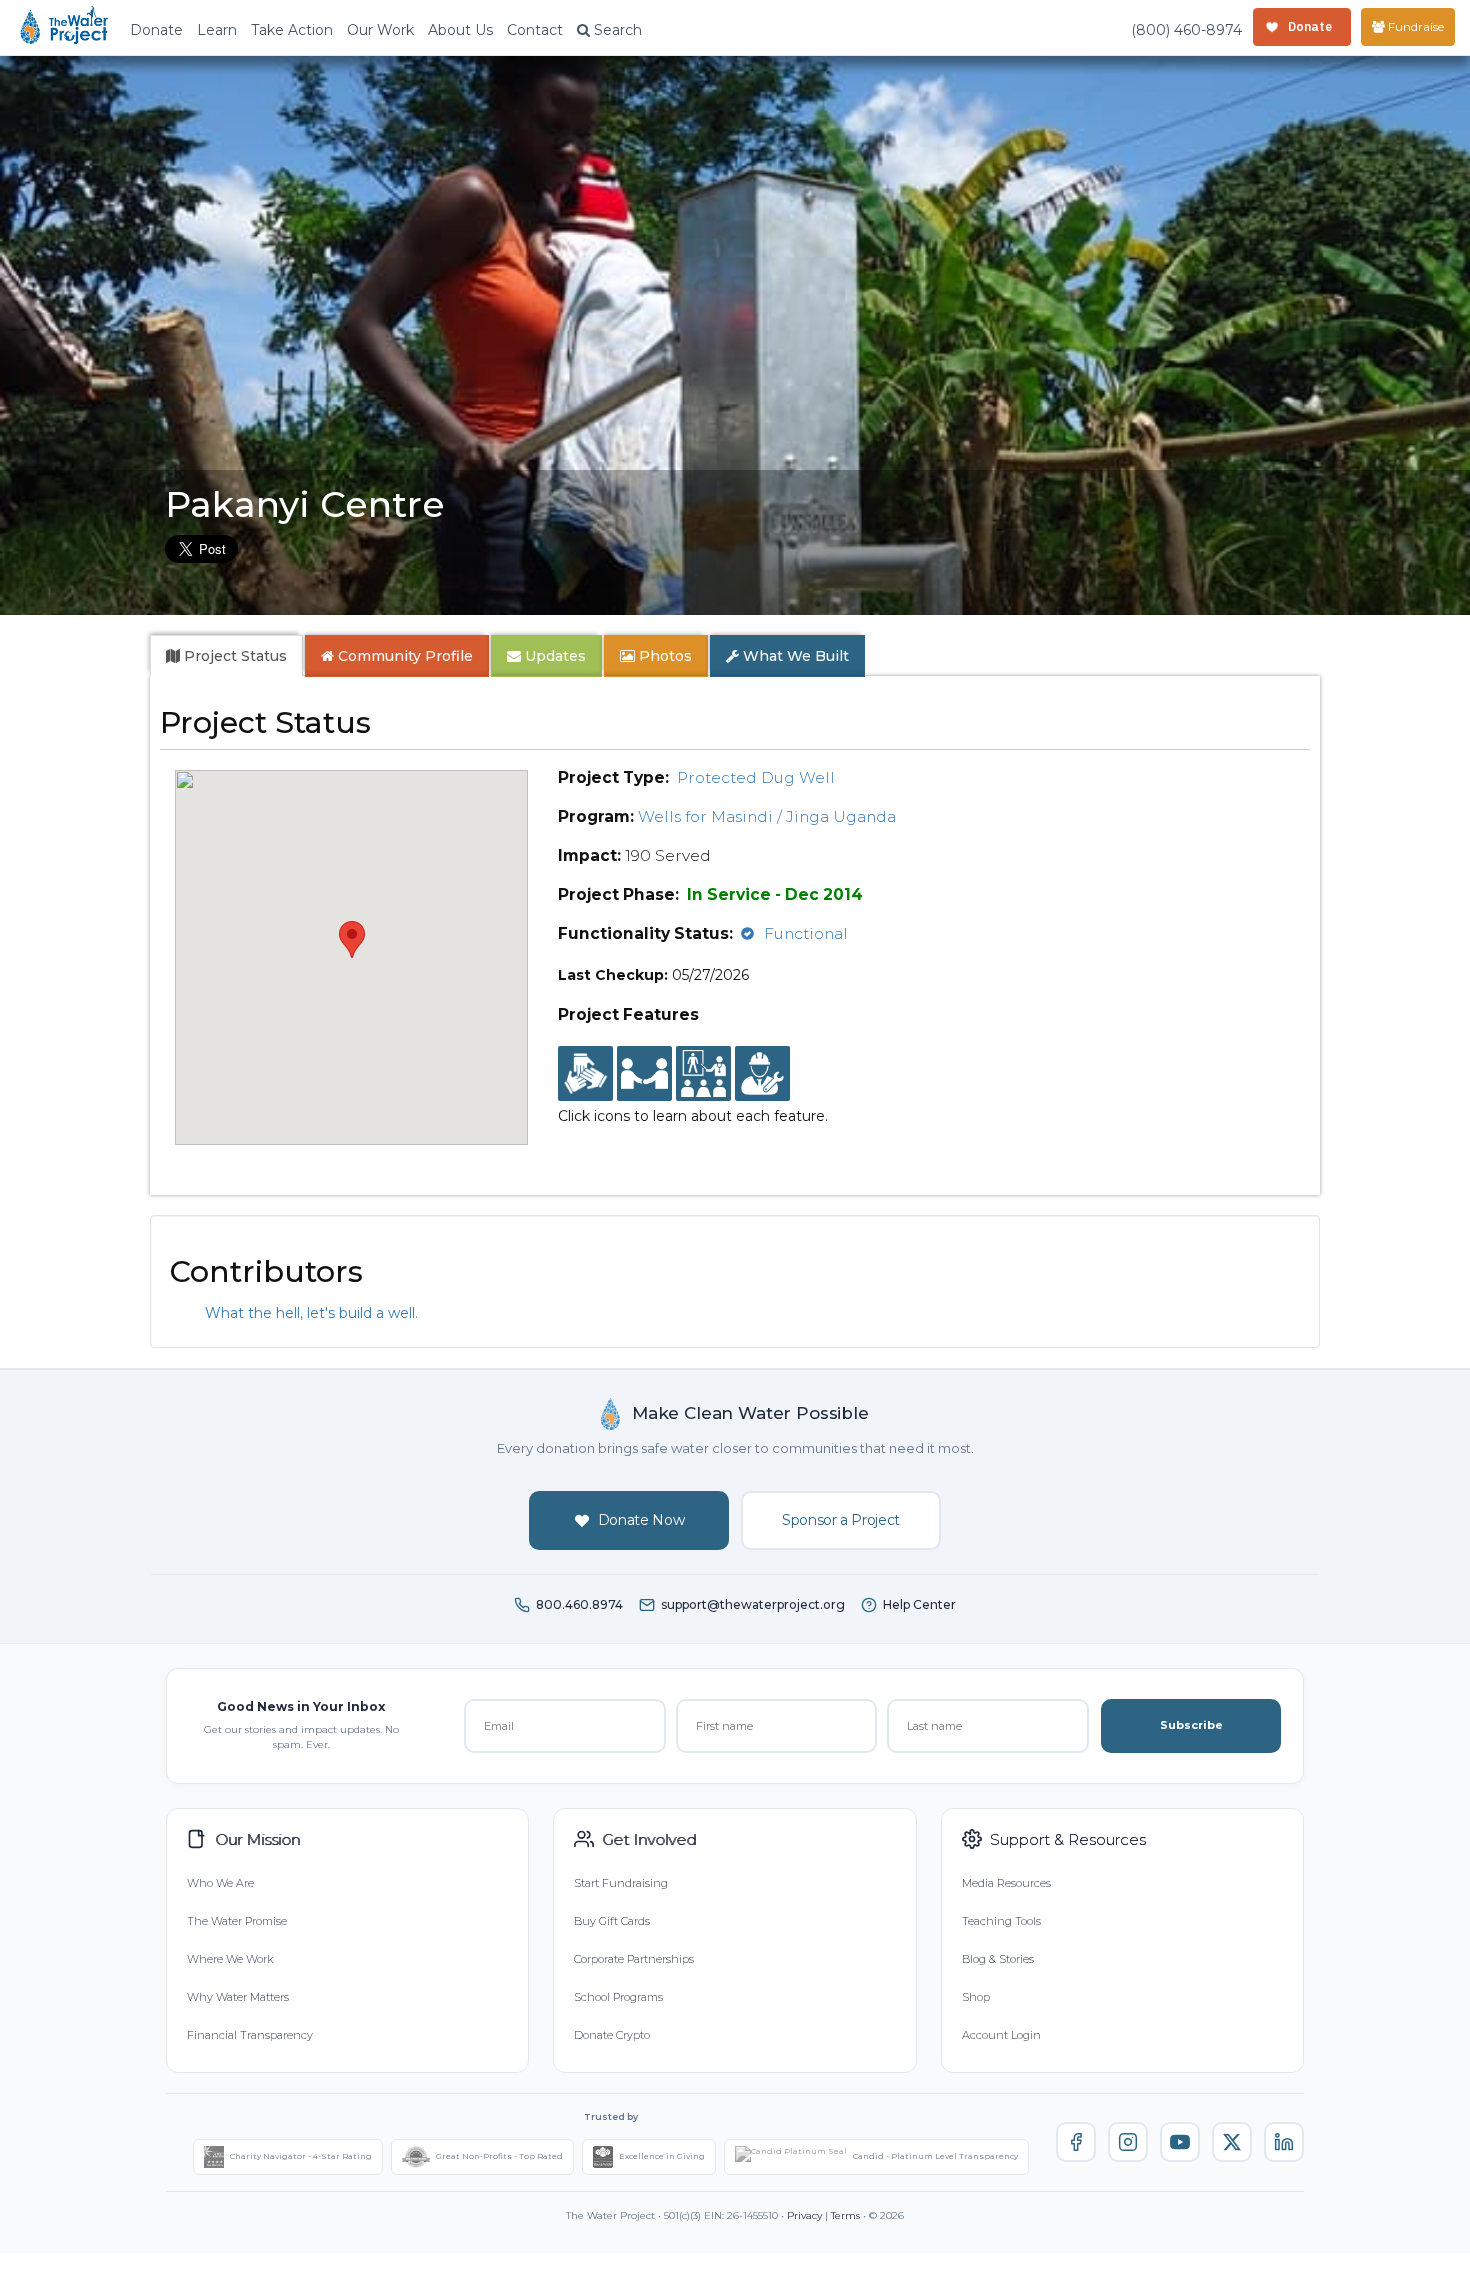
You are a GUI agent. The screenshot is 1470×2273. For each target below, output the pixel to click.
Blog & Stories (998, 1959)
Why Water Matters (238, 1997)
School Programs (618, 1997)
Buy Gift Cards (612, 1921)
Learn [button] (217, 30)
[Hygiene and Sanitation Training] (703, 1074)
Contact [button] (535, 30)
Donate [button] (156, 30)
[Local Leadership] (585, 1074)
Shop (976, 1997)
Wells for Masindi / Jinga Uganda (767, 816)
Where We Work (230, 1959)
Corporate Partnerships (634, 1959)
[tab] (226, 656)
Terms (845, 2215)
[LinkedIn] (1284, 2142)
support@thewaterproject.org (753, 1604)
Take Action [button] (292, 30)
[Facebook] (1076, 2142)
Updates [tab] (553, 656)
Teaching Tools (1001, 1921)
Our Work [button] (380, 30)
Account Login (1001, 2035)
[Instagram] (1128, 2142)
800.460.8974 (579, 1604)
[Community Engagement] (644, 1074)
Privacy (804, 2215)
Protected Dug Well (756, 777)
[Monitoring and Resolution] (762, 1074)
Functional (806, 933)
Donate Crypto (612, 2035)
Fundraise (1414, 26)
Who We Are (220, 1883)
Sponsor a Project (841, 1520)
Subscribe (1191, 1725)
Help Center (919, 1604)
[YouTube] (1180, 2142)
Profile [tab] (405, 656)
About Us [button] (460, 30)
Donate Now (641, 1520)
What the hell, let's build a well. (311, 1313)
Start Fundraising (621, 1883)
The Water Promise (237, 1921)
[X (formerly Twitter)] (1232, 2142)
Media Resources (1006, 1883)
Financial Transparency (250, 2035)
